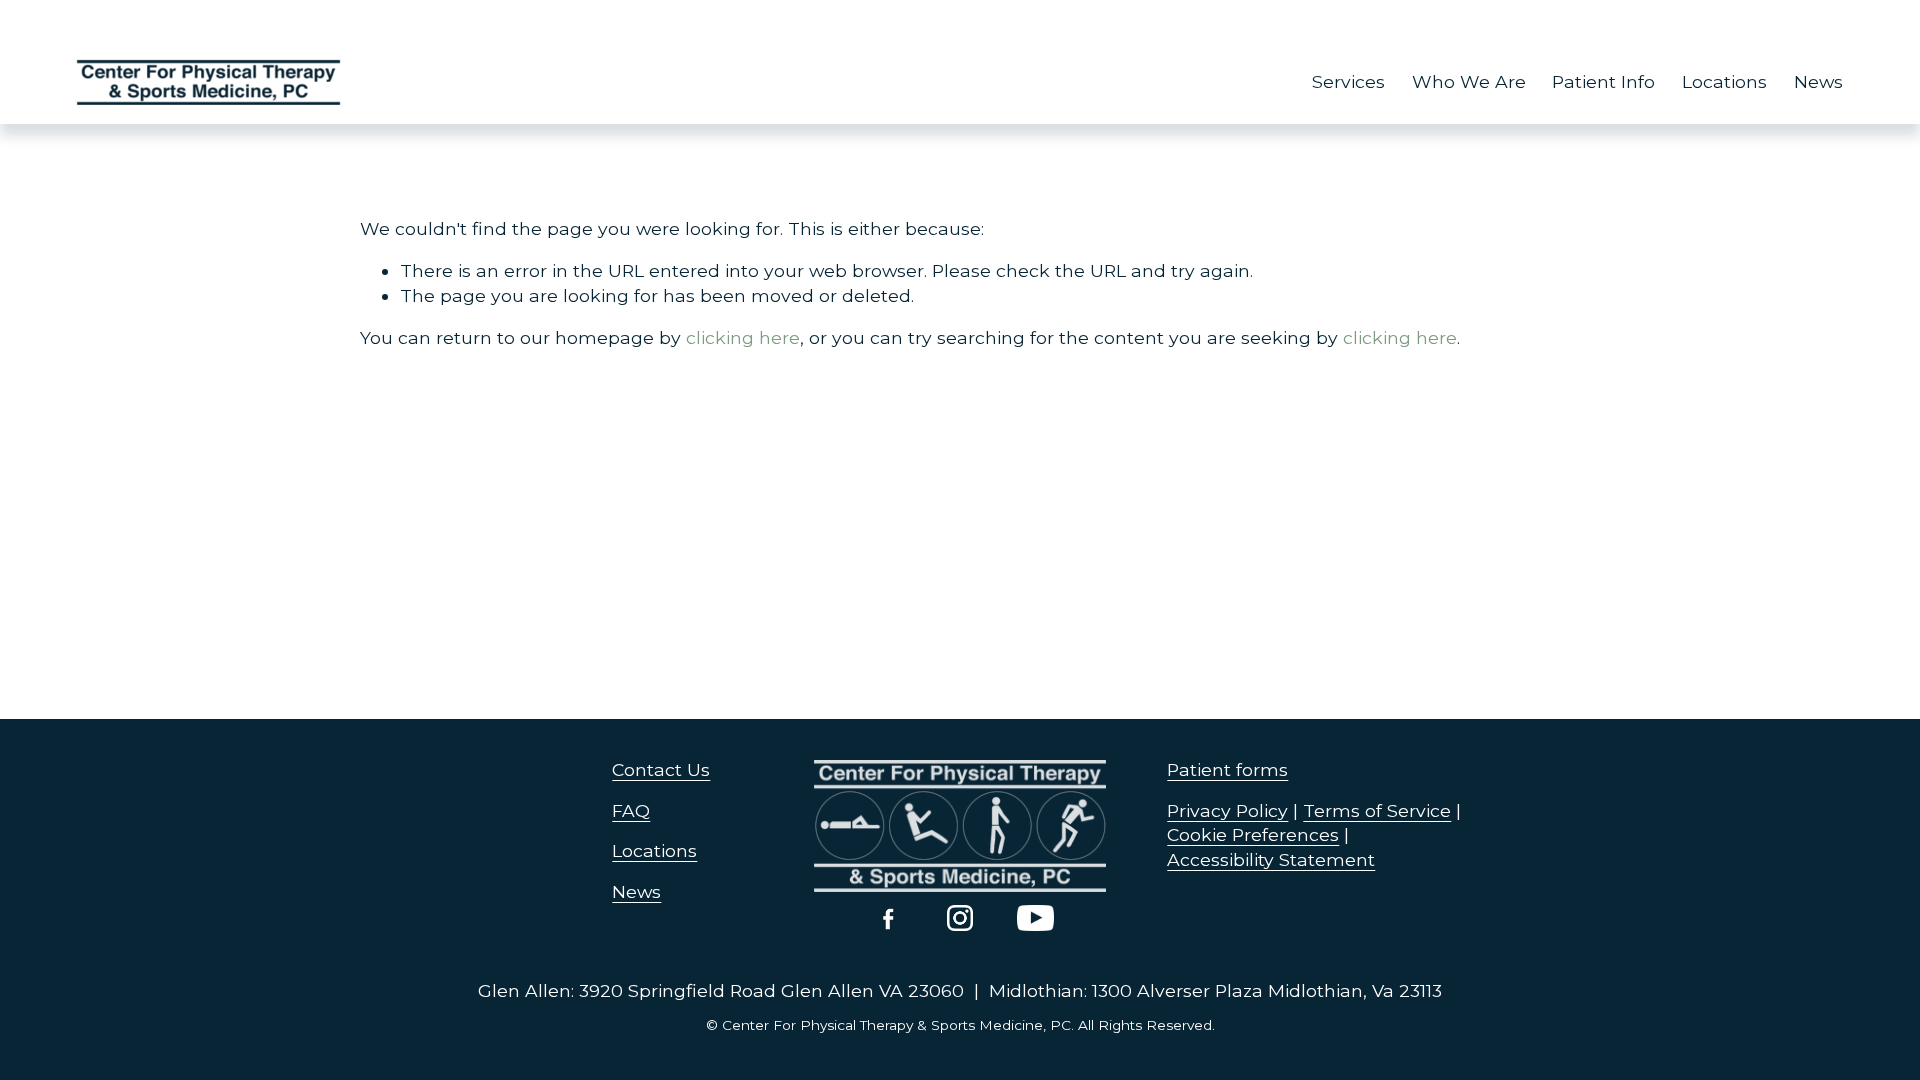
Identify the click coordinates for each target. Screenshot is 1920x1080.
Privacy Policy (1227, 810)
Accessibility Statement (1271, 859)
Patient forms (1227, 769)
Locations (1724, 81)
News (1818, 81)
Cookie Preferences (1253, 834)
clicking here (743, 337)
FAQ (631, 810)
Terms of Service (1377, 810)
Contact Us (661, 769)
